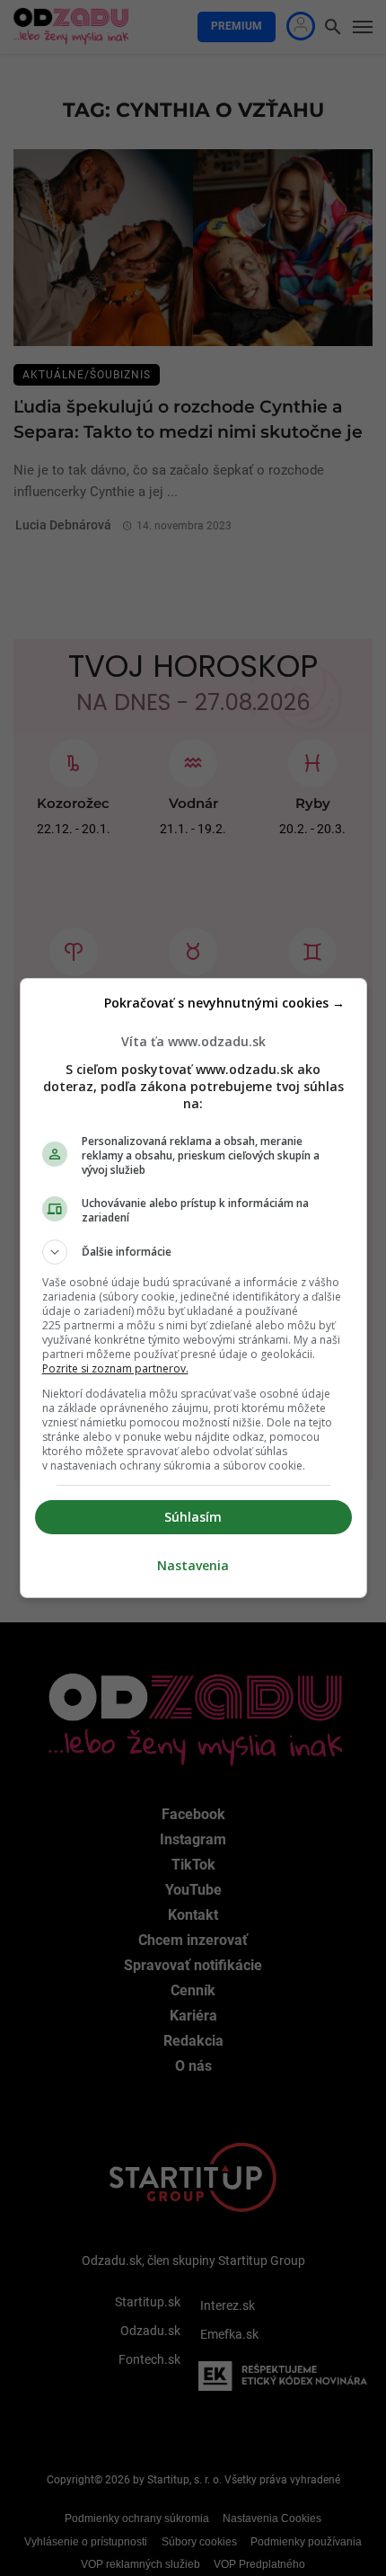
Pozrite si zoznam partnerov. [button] (115, 1368)
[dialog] (193, 1288)
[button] (193, 1252)
